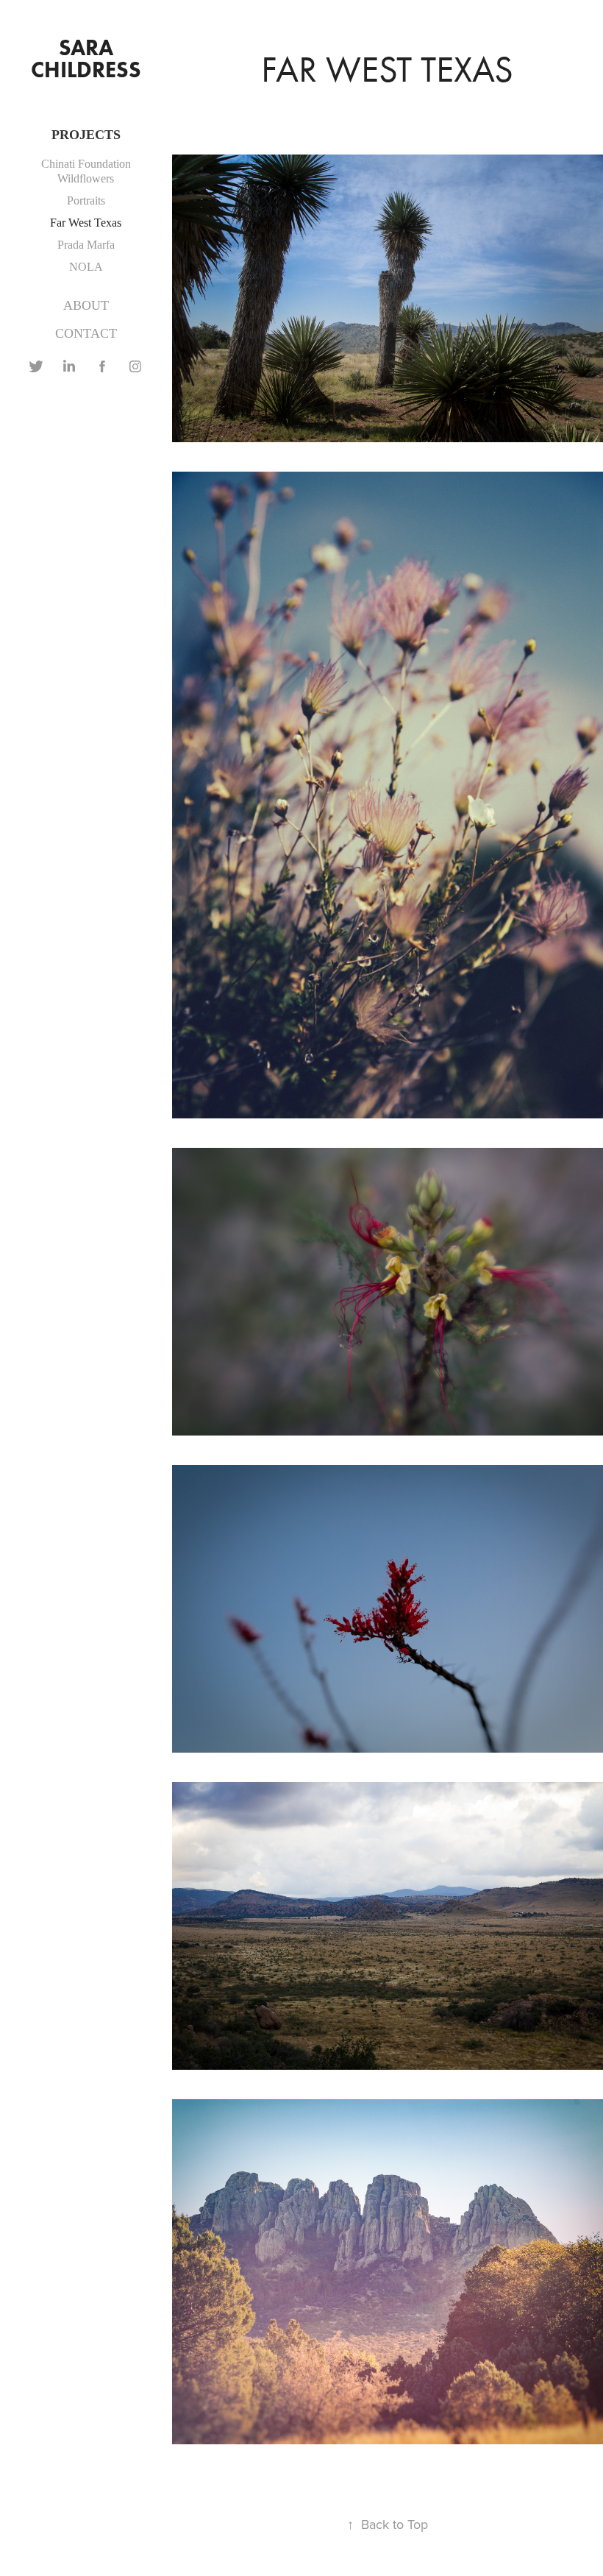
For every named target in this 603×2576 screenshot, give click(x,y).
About (86, 305)
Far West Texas (86, 223)
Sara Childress (86, 58)
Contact (86, 333)
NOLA (86, 267)
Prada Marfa (86, 245)
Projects (86, 135)
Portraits (86, 201)
